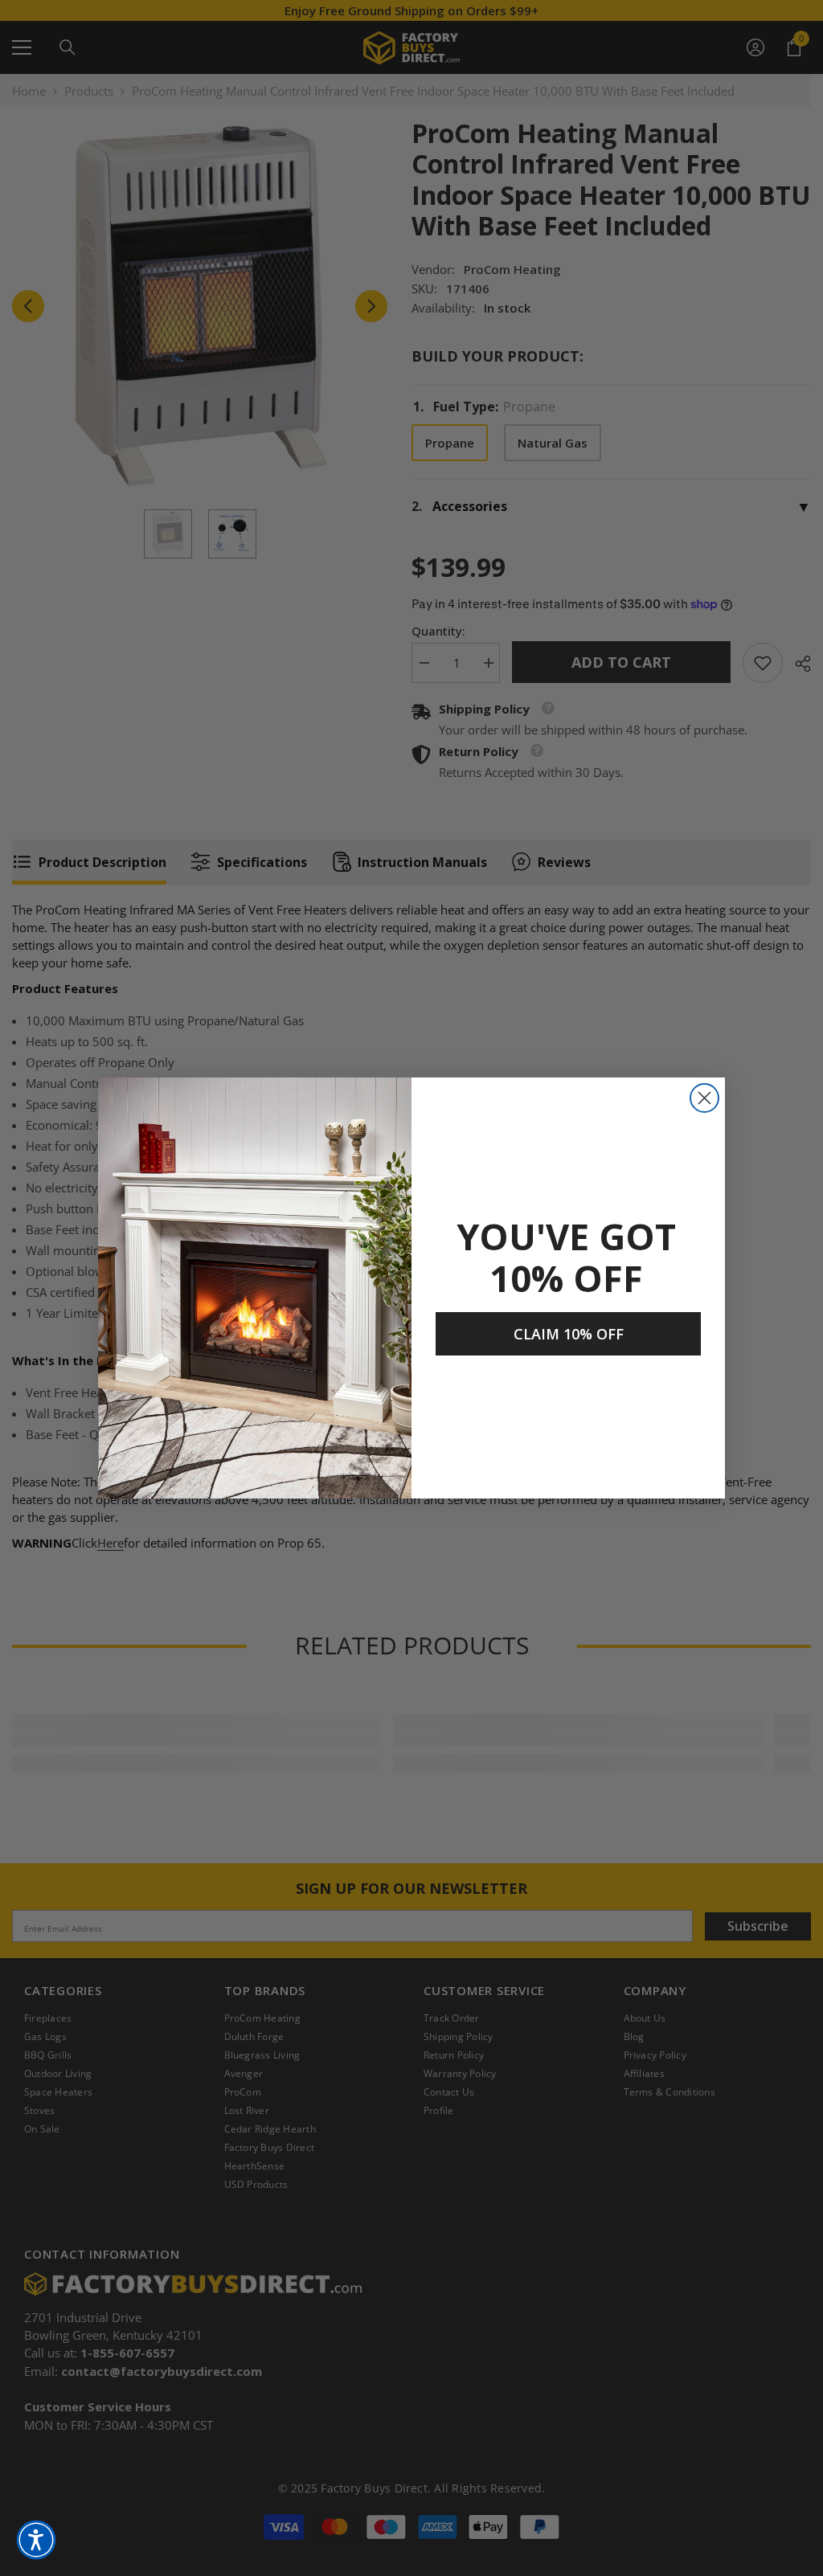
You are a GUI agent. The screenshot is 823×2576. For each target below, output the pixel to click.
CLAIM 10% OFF (569, 1334)
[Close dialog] (704, 1098)
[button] (36, 2540)
